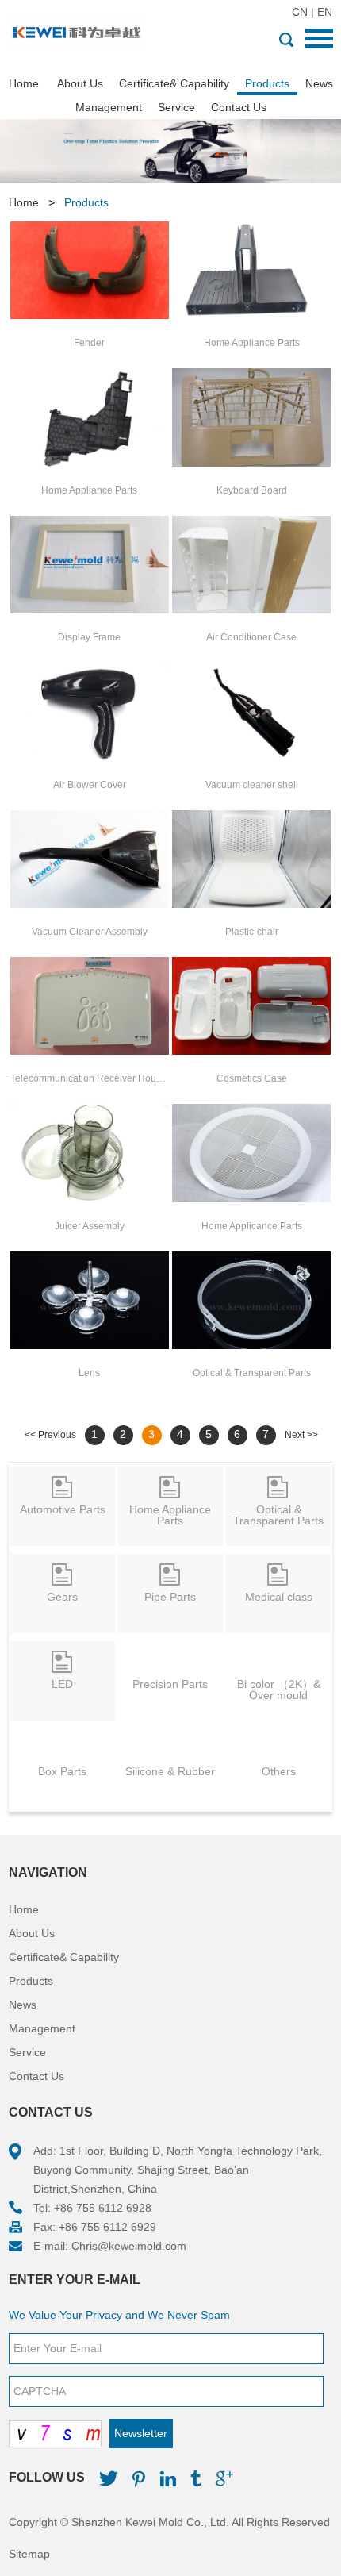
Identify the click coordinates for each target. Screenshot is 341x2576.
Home (24, 83)
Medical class (279, 1597)
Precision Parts (170, 1684)
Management (109, 107)
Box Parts (62, 1771)
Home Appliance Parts (170, 1515)
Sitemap (29, 2554)
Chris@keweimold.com (129, 2246)
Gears (62, 1597)
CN (300, 12)
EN (325, 12)
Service (176, 107)
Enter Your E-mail (75, 2280)
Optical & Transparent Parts (278, 1515)
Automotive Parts (63, 1509)
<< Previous (50, 1435)
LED (62, 1684)
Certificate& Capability (174, 83)
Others (279, 1771)
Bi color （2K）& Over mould (279, 1690)
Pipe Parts (170, 1597)
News (319, 83)
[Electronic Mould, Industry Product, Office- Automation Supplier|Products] (76, 34)
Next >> (301, 1435)
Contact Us (239, 107)
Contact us (51, 2112)
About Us (80, 83)
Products (267, 83)
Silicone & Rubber (170, 1771)
